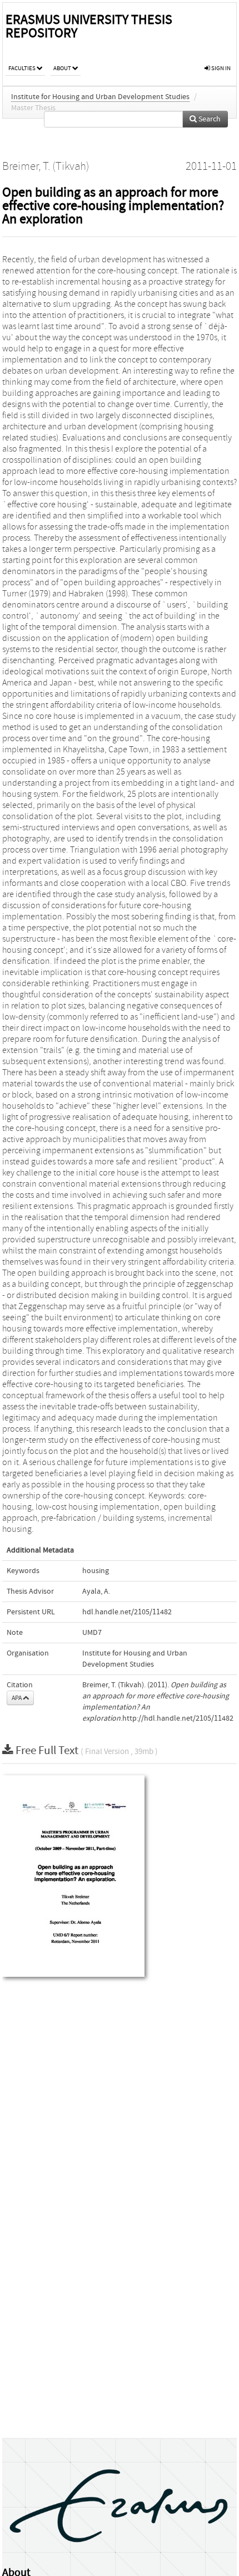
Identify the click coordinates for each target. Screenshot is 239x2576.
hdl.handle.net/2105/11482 (127, 1612)
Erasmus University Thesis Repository (89, 26)
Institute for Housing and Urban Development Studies (100, 97)
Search (209, 119)
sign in (220, 68)
